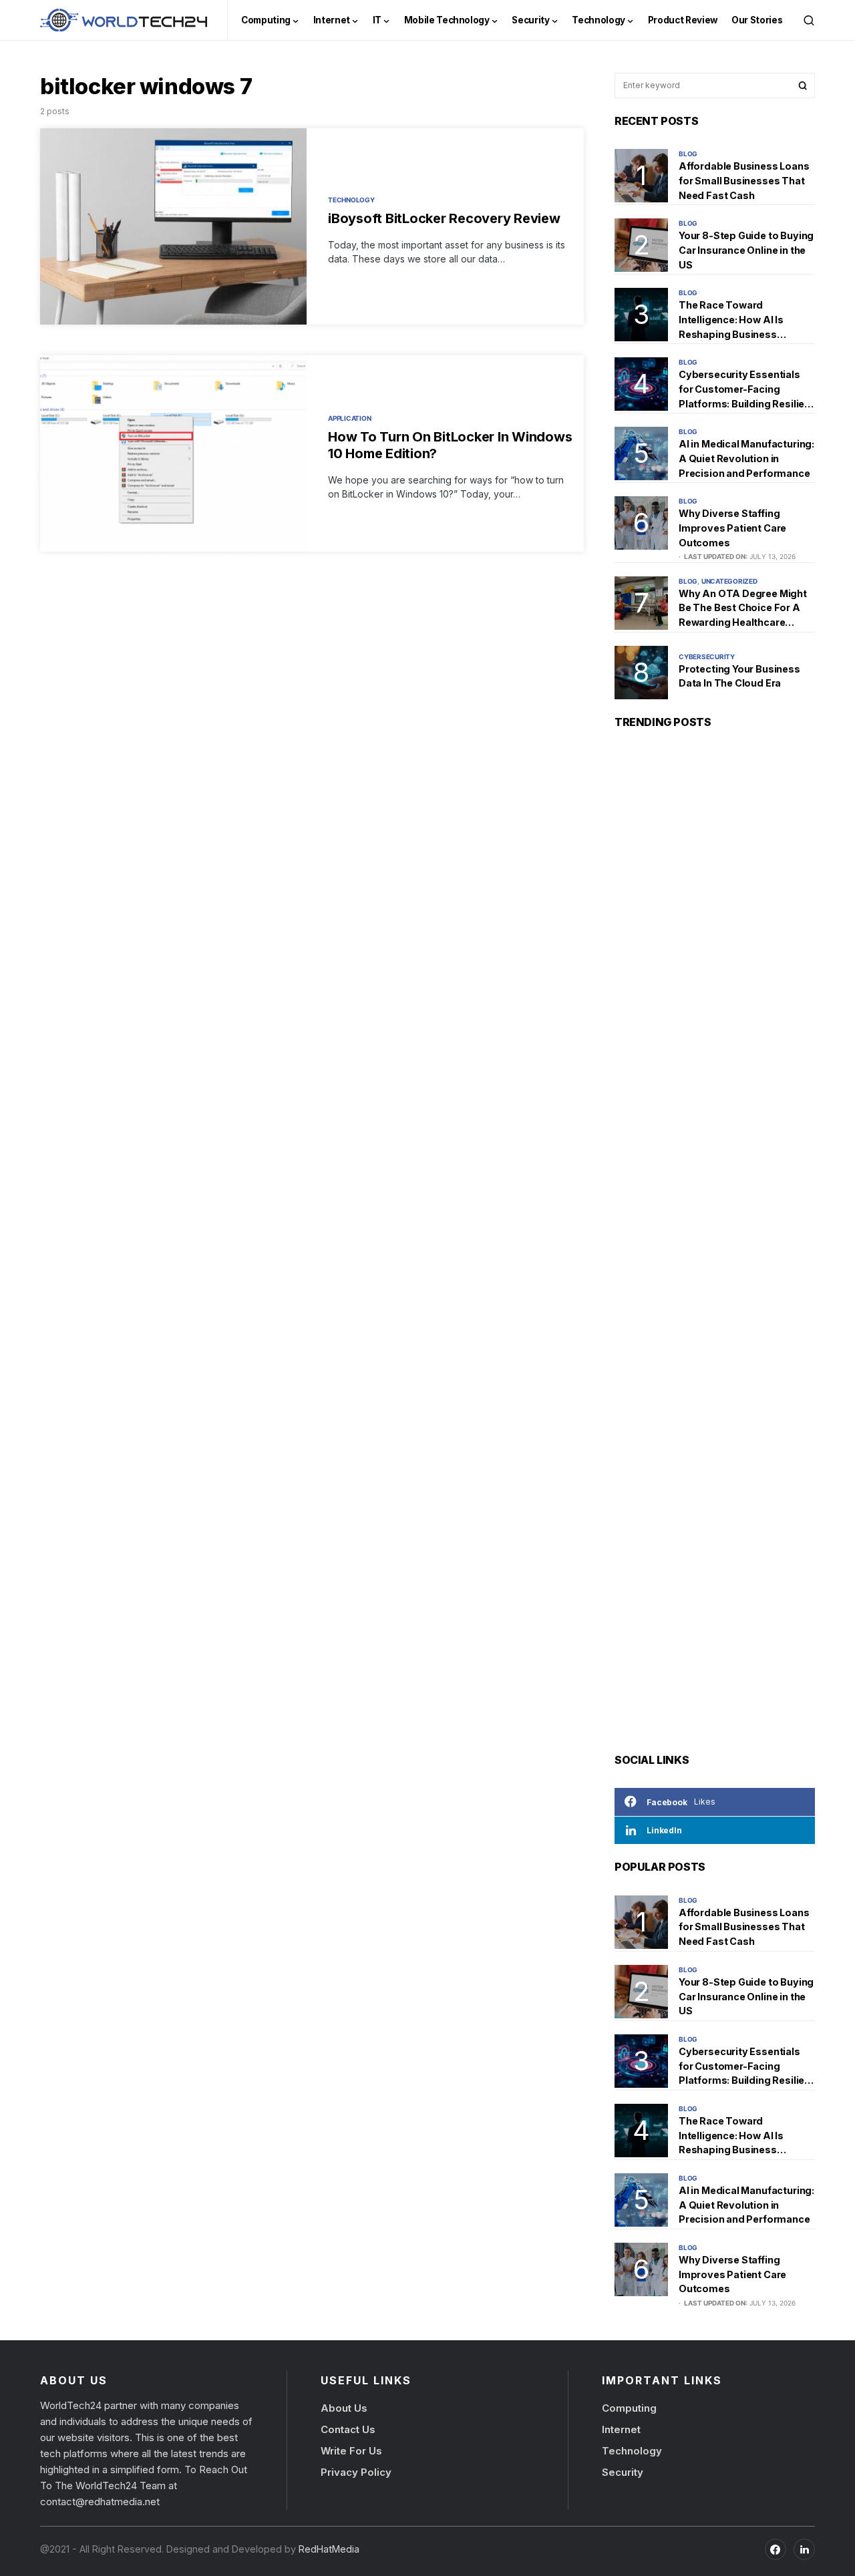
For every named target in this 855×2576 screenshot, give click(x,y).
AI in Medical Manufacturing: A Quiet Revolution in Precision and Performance (746, 458)
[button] (809, 20)
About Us (344, 2408)
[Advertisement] (715, 1244)
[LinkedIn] (804, 2549)
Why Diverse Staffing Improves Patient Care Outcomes (732, 528)
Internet (621, 2429)
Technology (351, 200)
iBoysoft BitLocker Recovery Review (444, 218)
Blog (688, 154)
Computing (629, 2408)
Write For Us (351, 2451)
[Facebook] (776, 2549)
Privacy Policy (356, 2472)
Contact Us (348, 2429)
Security (623, 2472)
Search (803, 85)
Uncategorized (729, 581)
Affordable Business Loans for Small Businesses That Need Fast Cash (744, 180)
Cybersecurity (707, 657)
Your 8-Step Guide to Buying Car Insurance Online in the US (746, 250)
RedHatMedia (328, 2549)
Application (349, 418)
